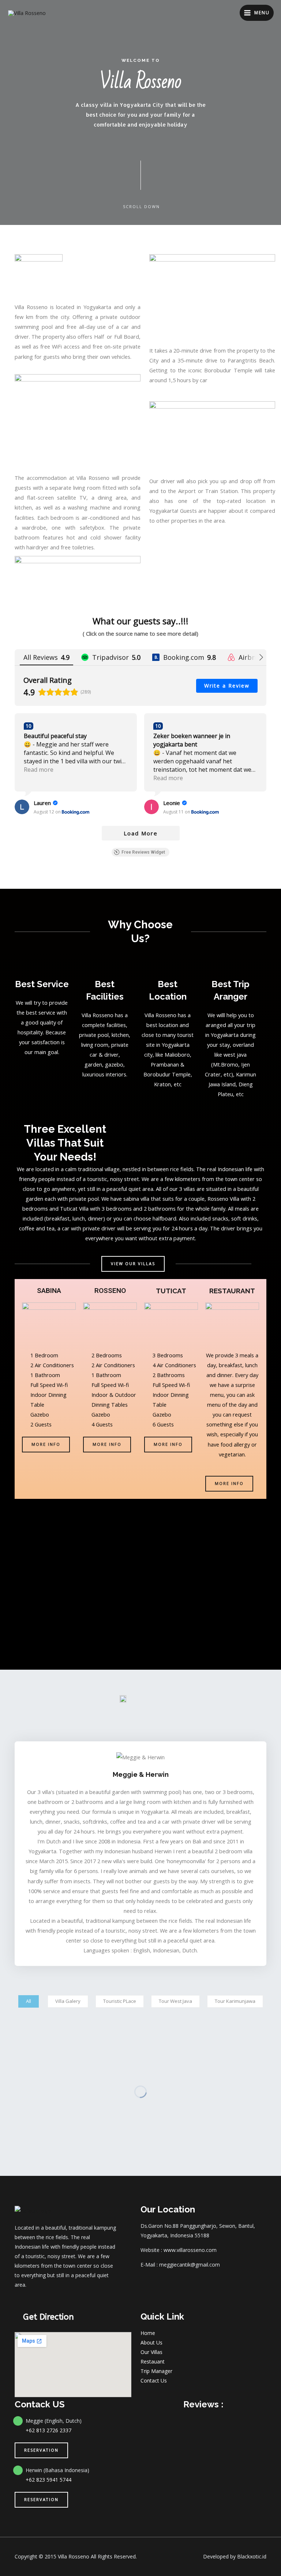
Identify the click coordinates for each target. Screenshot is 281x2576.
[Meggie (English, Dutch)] (18, 2421)
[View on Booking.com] (22, 807)
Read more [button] (39, 770)
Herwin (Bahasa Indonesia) (57, 2470)
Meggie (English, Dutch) (54, 2421)
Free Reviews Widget (143, 852)
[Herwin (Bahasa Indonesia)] (18, 2470)
